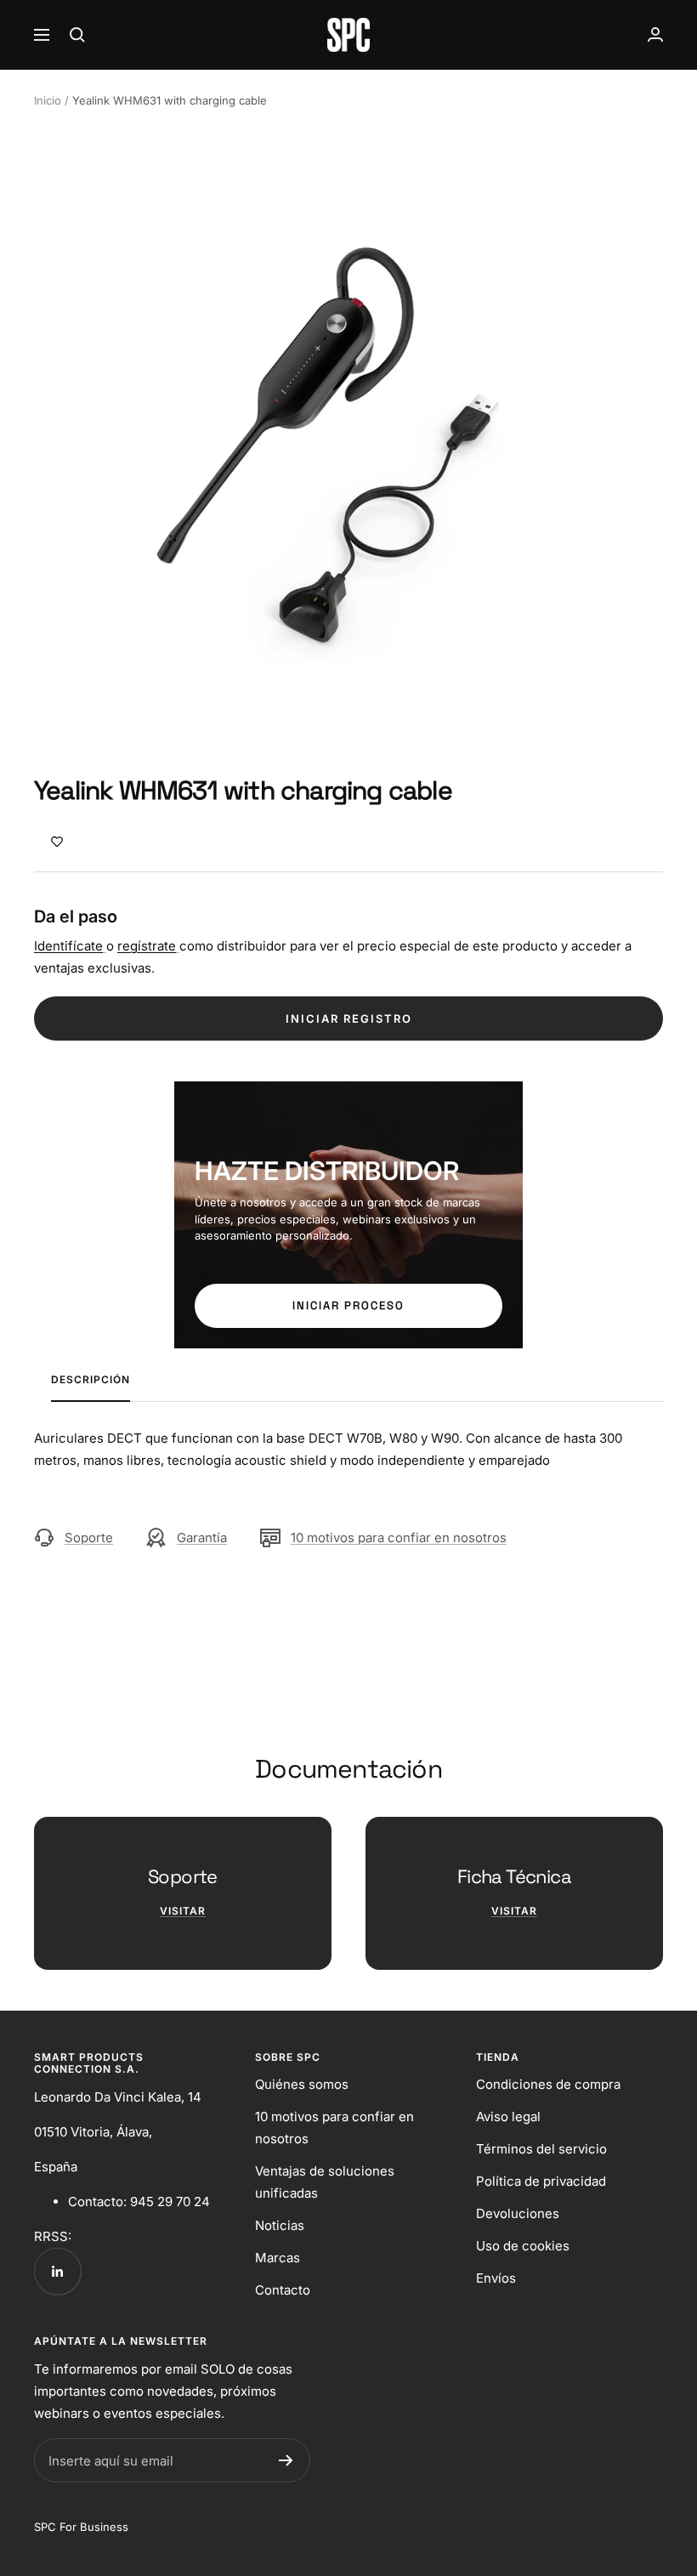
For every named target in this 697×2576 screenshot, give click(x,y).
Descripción (91, 1380)
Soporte (89, 1538)
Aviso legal (508, 2116)
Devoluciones (518, 2213)
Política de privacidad (541, 2181)
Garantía (202, 1538)
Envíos (496, 2278)
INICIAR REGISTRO (349, 1018)
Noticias (280, 2225)
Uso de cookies (523, 2246)
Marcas (278, 2258)
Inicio (48, 100)
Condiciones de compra (548, 2084)
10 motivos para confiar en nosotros (399, 1538)
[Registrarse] (286, 2460)
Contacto (283, 2290)
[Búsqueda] (77, 35)
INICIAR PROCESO (348, 1305)
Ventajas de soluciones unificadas (325, 2182)
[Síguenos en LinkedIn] (57, 2271)
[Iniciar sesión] (655, 34)
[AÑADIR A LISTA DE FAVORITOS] (57, 841)
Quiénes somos (302, 2084)
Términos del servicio (541, 2149)
